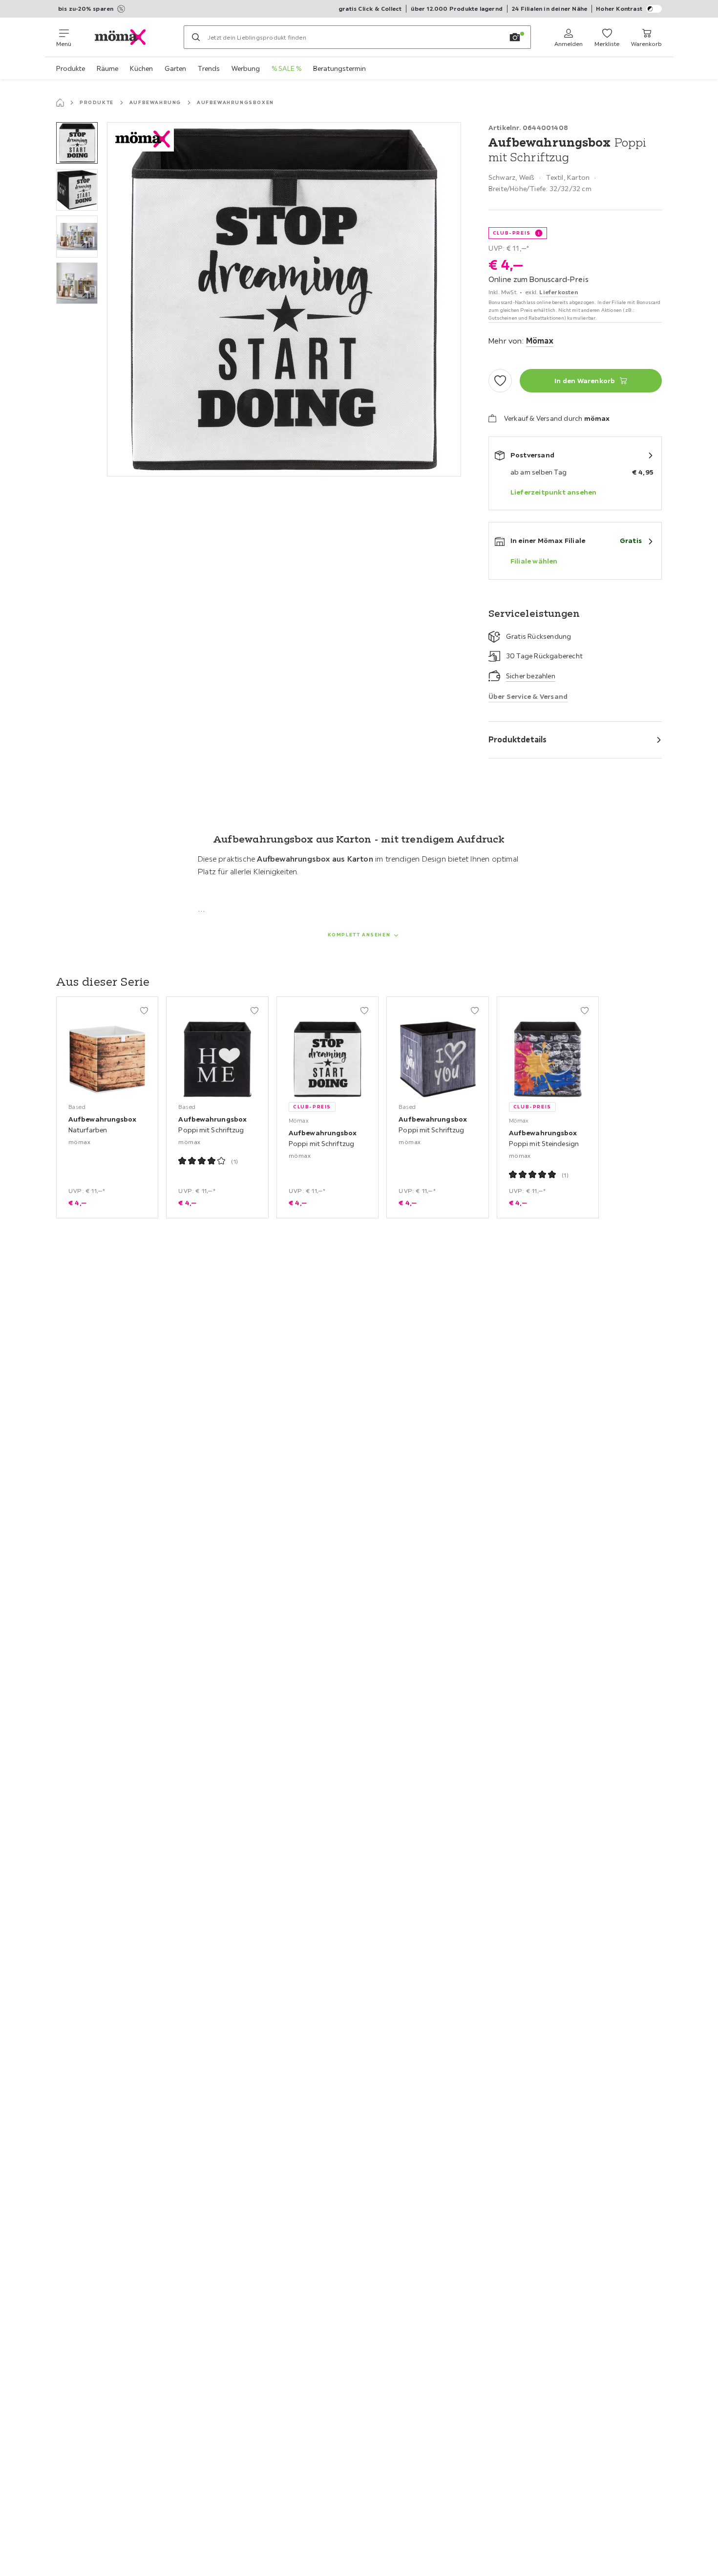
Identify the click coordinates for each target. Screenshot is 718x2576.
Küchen (141, 68)
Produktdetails (518, 739)
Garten (175, 68)
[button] (77, 143)
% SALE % (286, 68)
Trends (209, 68)
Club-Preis (512, 233)
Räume (107, 68)
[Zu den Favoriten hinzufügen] (500, 381)
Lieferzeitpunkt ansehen (554, 492)
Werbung (246, 68)
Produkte (71, 68)
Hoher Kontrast (619, 9)
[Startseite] (60, 103)
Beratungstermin (339, 68)
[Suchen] (196, 37)
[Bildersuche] (515, 37)
